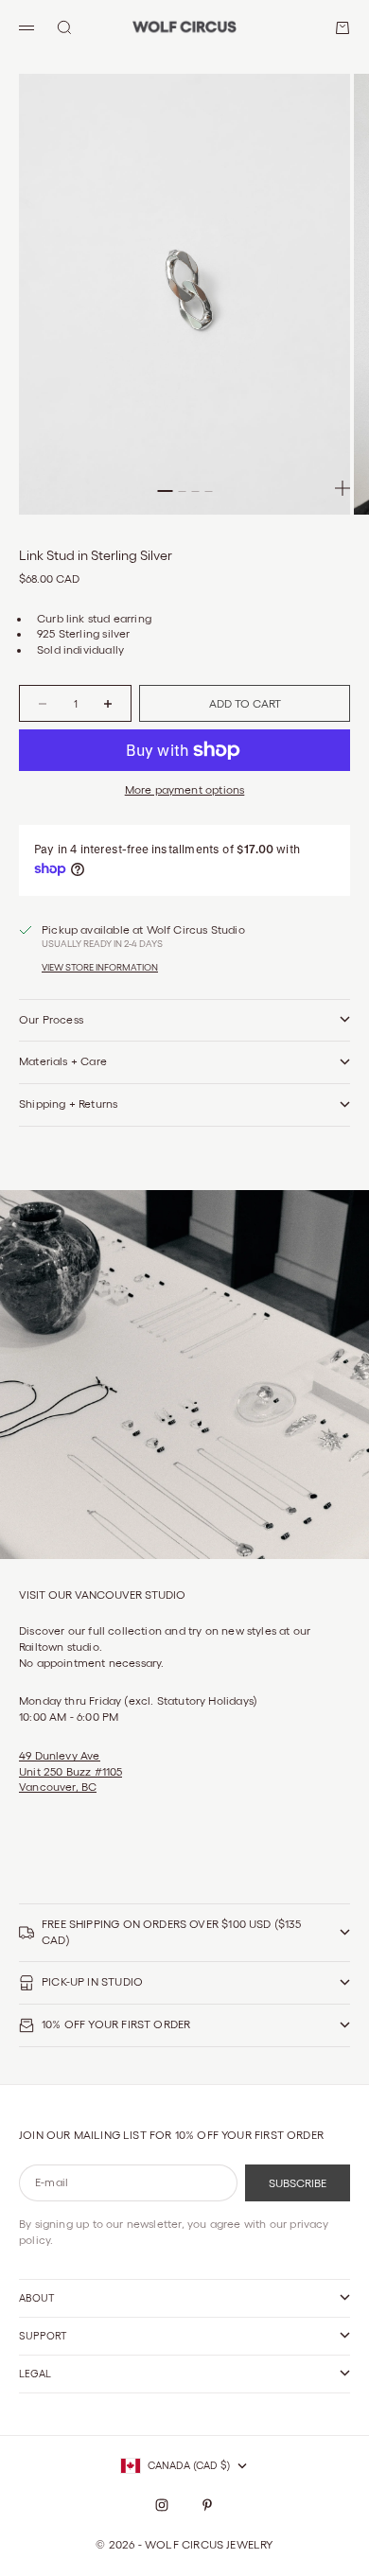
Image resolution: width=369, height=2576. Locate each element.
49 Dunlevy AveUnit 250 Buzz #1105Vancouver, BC (70, 1771)
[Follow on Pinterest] (207, 2505)
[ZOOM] (343, 488)
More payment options (185, 789)
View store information (100, 967)
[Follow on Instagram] (162, 2505)
